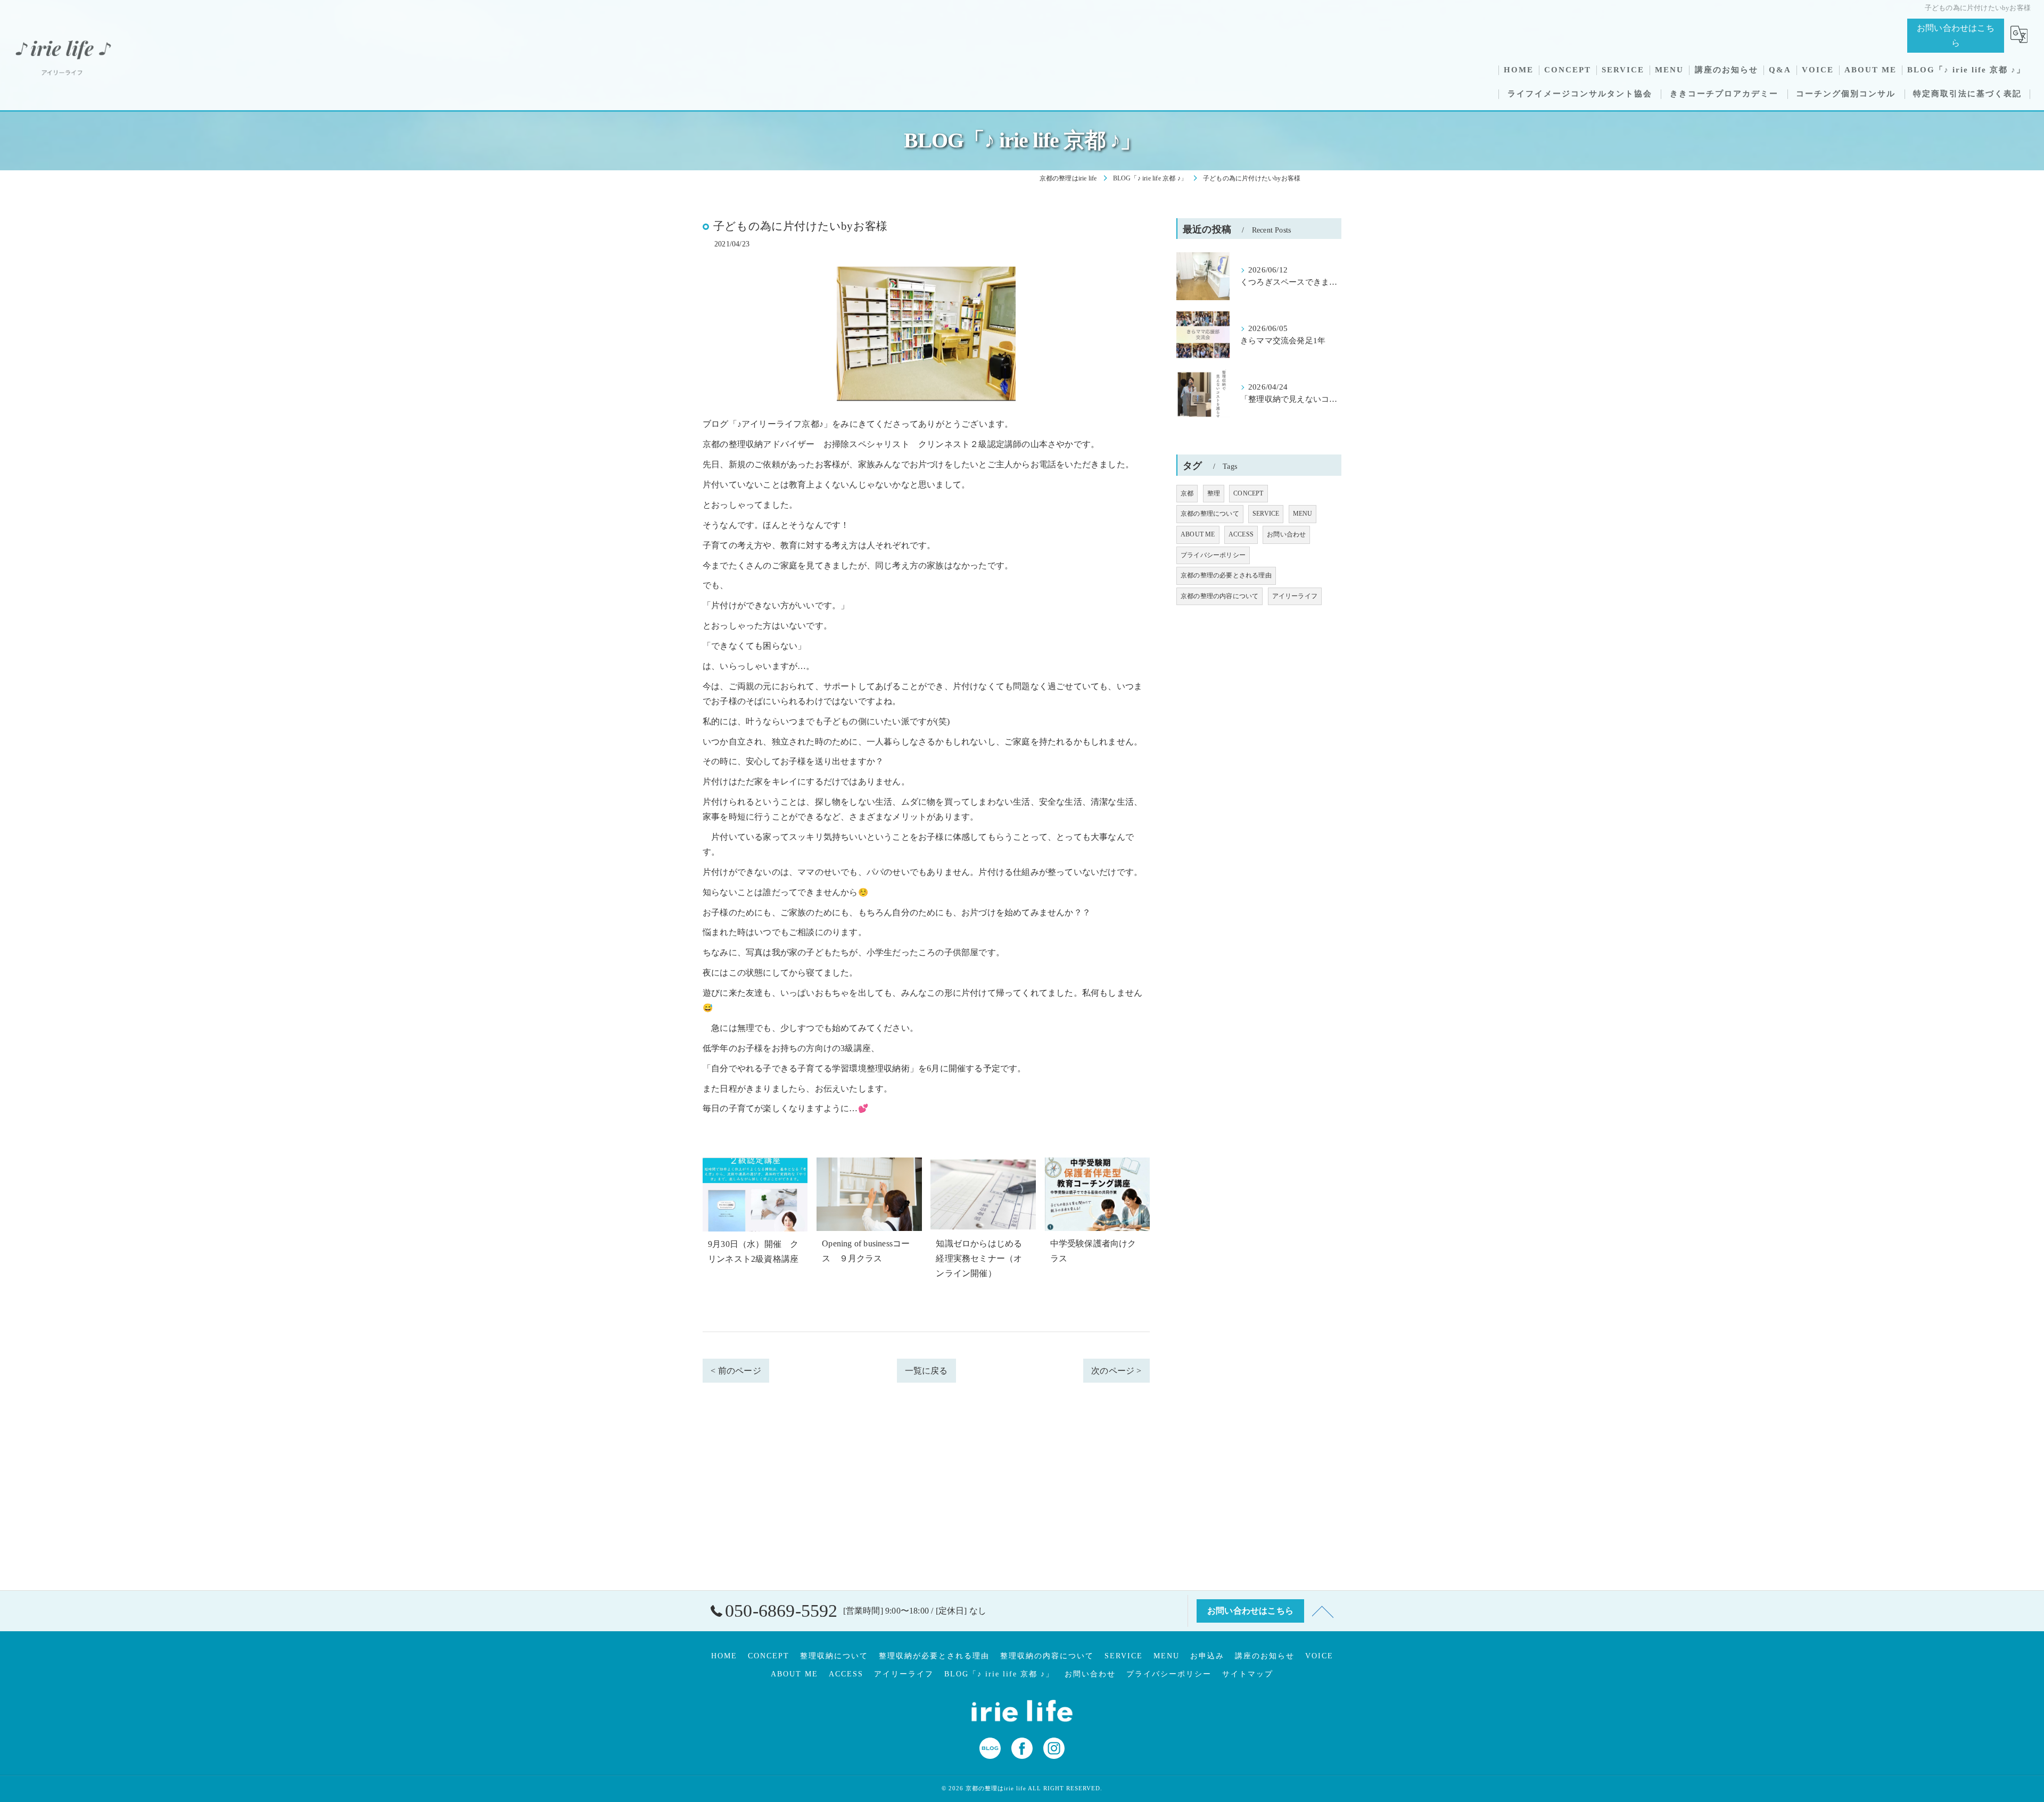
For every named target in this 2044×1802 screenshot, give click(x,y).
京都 (1187, 493)
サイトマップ (1248, 1674)
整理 (1214, 493)
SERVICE (1266, 514)
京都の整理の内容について (1219, 596)
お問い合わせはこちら (1956, 35)
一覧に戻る (926, 1371)
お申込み (1207, 1656)
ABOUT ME (1198, 534)
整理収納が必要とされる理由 (934, 1656)
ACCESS (1241, 534)
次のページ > (1116, 1371)
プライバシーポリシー (1213, 555)
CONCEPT (1248, 493)
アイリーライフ (1295, 596)
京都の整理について (1210, 514)
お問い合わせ (1286, 534)
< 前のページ (736, 1371)
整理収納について (834, 1656)
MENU (1303, 514)
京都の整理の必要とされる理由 (1226, 575)
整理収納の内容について (1047, 1656)
